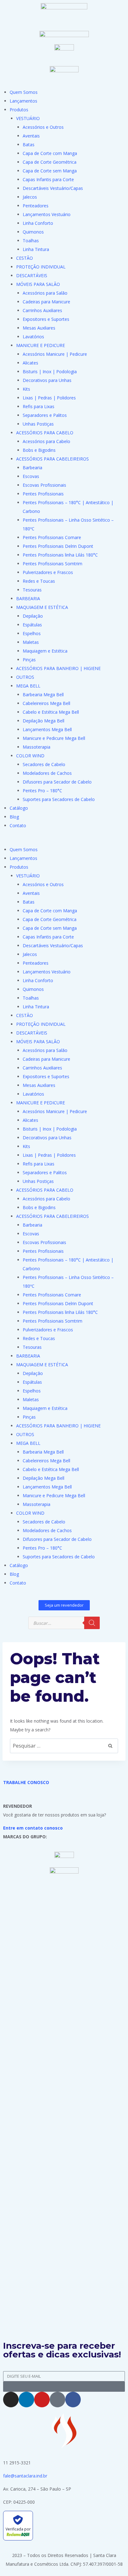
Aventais (31, 136)
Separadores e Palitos (45, 415)
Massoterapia (37, 747)
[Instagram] (11, 2400)
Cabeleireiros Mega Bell (46, 703)
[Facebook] (73, 2400)
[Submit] (64, 2387)
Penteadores (36, 206)
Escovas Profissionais (44, 485)
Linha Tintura (36, 249)
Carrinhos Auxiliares (42, 310)
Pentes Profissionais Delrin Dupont (58, 546)
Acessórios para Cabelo (46, 441)
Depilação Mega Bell (43, 721)
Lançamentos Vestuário (47, 214)
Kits (26, 389)
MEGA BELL (28, 686)
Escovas (31, 476)
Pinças (29, 660)
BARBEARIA (28, 598)
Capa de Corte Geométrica (50, 162)
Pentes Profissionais (43, 494)
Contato (18, 825)
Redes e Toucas (39, 581)
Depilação (33, 616)
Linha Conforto (38, 223)
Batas (29, 145)
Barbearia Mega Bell (43, 695)
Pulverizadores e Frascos (48, 572)
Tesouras (32, 590)
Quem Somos (24, 92)
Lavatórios (33, 337)
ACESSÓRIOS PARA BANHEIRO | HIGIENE (58, 668)
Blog (14, 817)
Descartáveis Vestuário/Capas (53, 188)
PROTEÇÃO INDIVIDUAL (41, 267)
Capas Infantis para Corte (48, 179)
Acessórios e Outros (43, 127)
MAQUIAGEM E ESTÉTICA (42, 607)
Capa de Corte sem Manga (50, 171)
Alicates (30, 363)
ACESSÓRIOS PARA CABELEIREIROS (53, 459)
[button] (64, 841)
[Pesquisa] (92, 1623)
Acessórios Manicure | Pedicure (55, 354)
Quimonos (33, 232)
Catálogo (19, 808)
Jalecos (30, 197)
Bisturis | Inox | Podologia (50, 371)
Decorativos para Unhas (47, 380)
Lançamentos (23, 101)
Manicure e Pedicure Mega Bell (54, 738)
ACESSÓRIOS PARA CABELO (45, 433)
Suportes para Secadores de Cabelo (59, 799)
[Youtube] (42, 2400)
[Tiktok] (57, 2400)
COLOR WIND (30, 756)
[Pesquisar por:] (64, 1746)
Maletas (31, 642)
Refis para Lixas (39, 406)
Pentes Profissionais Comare (52, 537)
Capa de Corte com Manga (50, 153)
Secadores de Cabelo (44, 764)
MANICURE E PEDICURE (41, 345)
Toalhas (31, 241)
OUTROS (25, 677)
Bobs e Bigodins (39, 450)
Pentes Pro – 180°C (42, 791)
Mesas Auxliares (39, 328)
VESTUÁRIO (28, 118)
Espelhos (32, 633)
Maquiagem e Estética (45, 651)
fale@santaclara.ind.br (25, 2476)
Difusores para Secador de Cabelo (57, 782)
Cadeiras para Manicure (46, 302)
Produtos (19, 110)
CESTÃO (25, 258)
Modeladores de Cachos (47, 773)
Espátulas (32, 625)
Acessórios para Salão (45, 293)
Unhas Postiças (38, 424)
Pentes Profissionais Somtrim (53, 564)
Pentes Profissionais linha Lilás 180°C (60, 555)
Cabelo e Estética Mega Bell (51, 712)
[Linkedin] (26, 2400)
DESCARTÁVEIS (32, 275)
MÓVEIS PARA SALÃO (38, 284)
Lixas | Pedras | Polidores (49, 398)
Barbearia (32, 468)
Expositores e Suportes (46, 319)
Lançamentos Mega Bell (47, 729)
